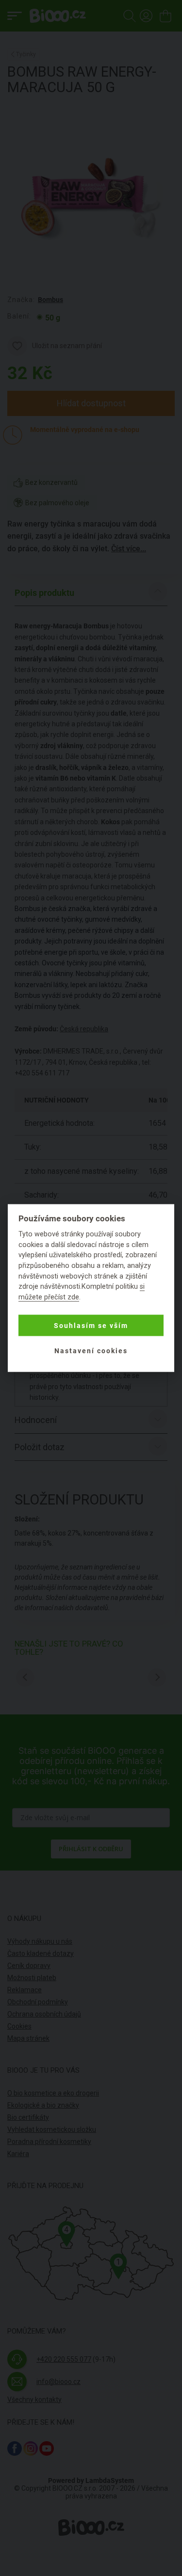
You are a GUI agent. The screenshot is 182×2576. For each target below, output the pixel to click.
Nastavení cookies (91, 1351)
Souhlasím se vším (91, 1326)
